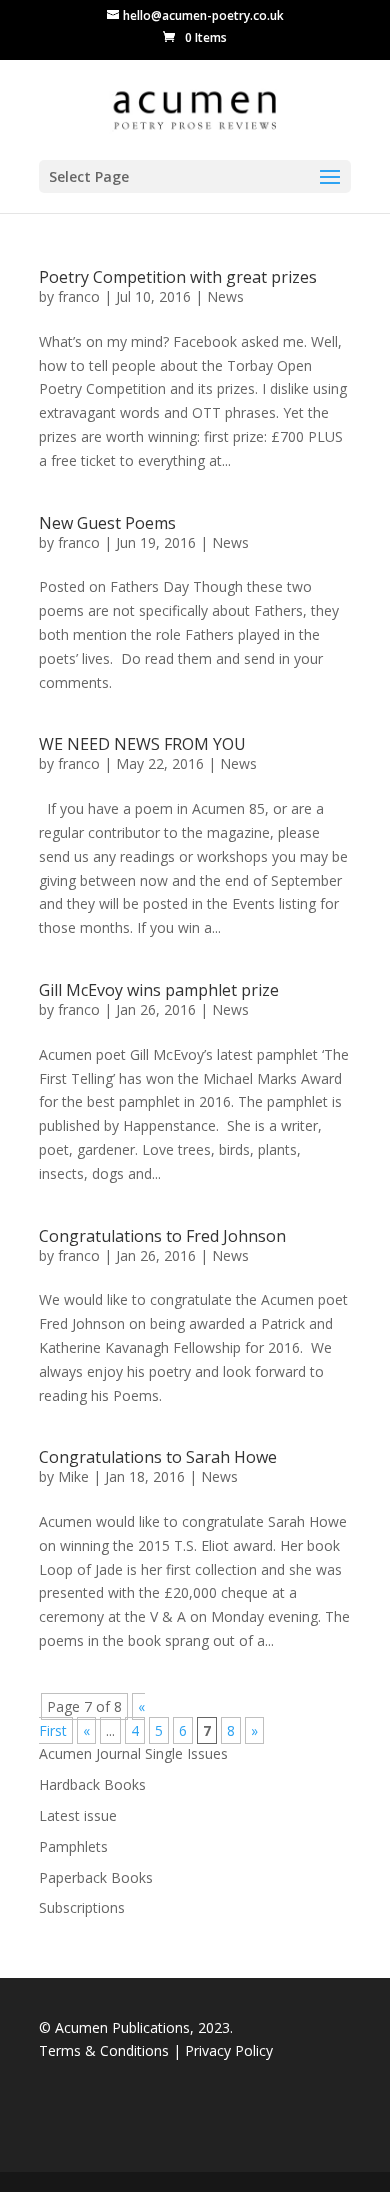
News (225, 296)
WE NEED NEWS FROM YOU (142, 744)
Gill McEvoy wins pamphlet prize (159, 990)
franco (79, 296)
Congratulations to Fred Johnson (162, 1236)
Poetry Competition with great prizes (178, 277)
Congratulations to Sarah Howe (158, 1457)
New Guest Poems (107, 523)
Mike (73, 1476)
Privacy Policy (229, 2050)
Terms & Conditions (106, 2050)
